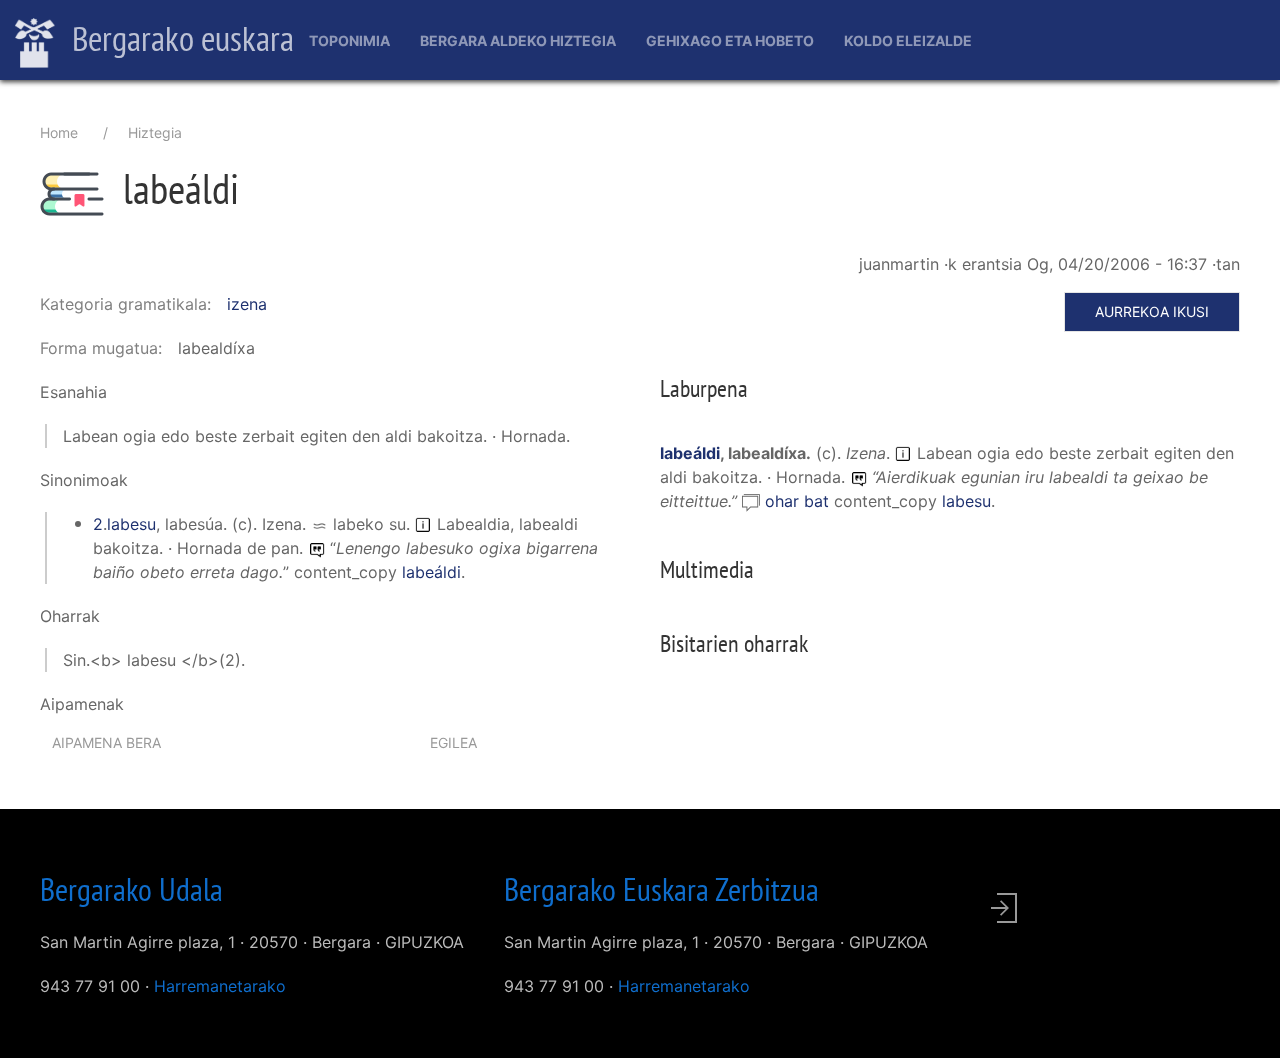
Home (59, 132)
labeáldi (431, 572)
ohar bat (799, 501)
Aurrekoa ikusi (1152, 311)
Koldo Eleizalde (908, 40)
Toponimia (349, 40)
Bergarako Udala (131, 889)
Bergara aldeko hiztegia (518, 40)
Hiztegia (155, 132)
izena (247, 304)
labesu (131, 524)
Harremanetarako (220, 986)
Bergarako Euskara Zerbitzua (661, 889)
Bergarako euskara (179, 38)
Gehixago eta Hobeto (730, 40)
